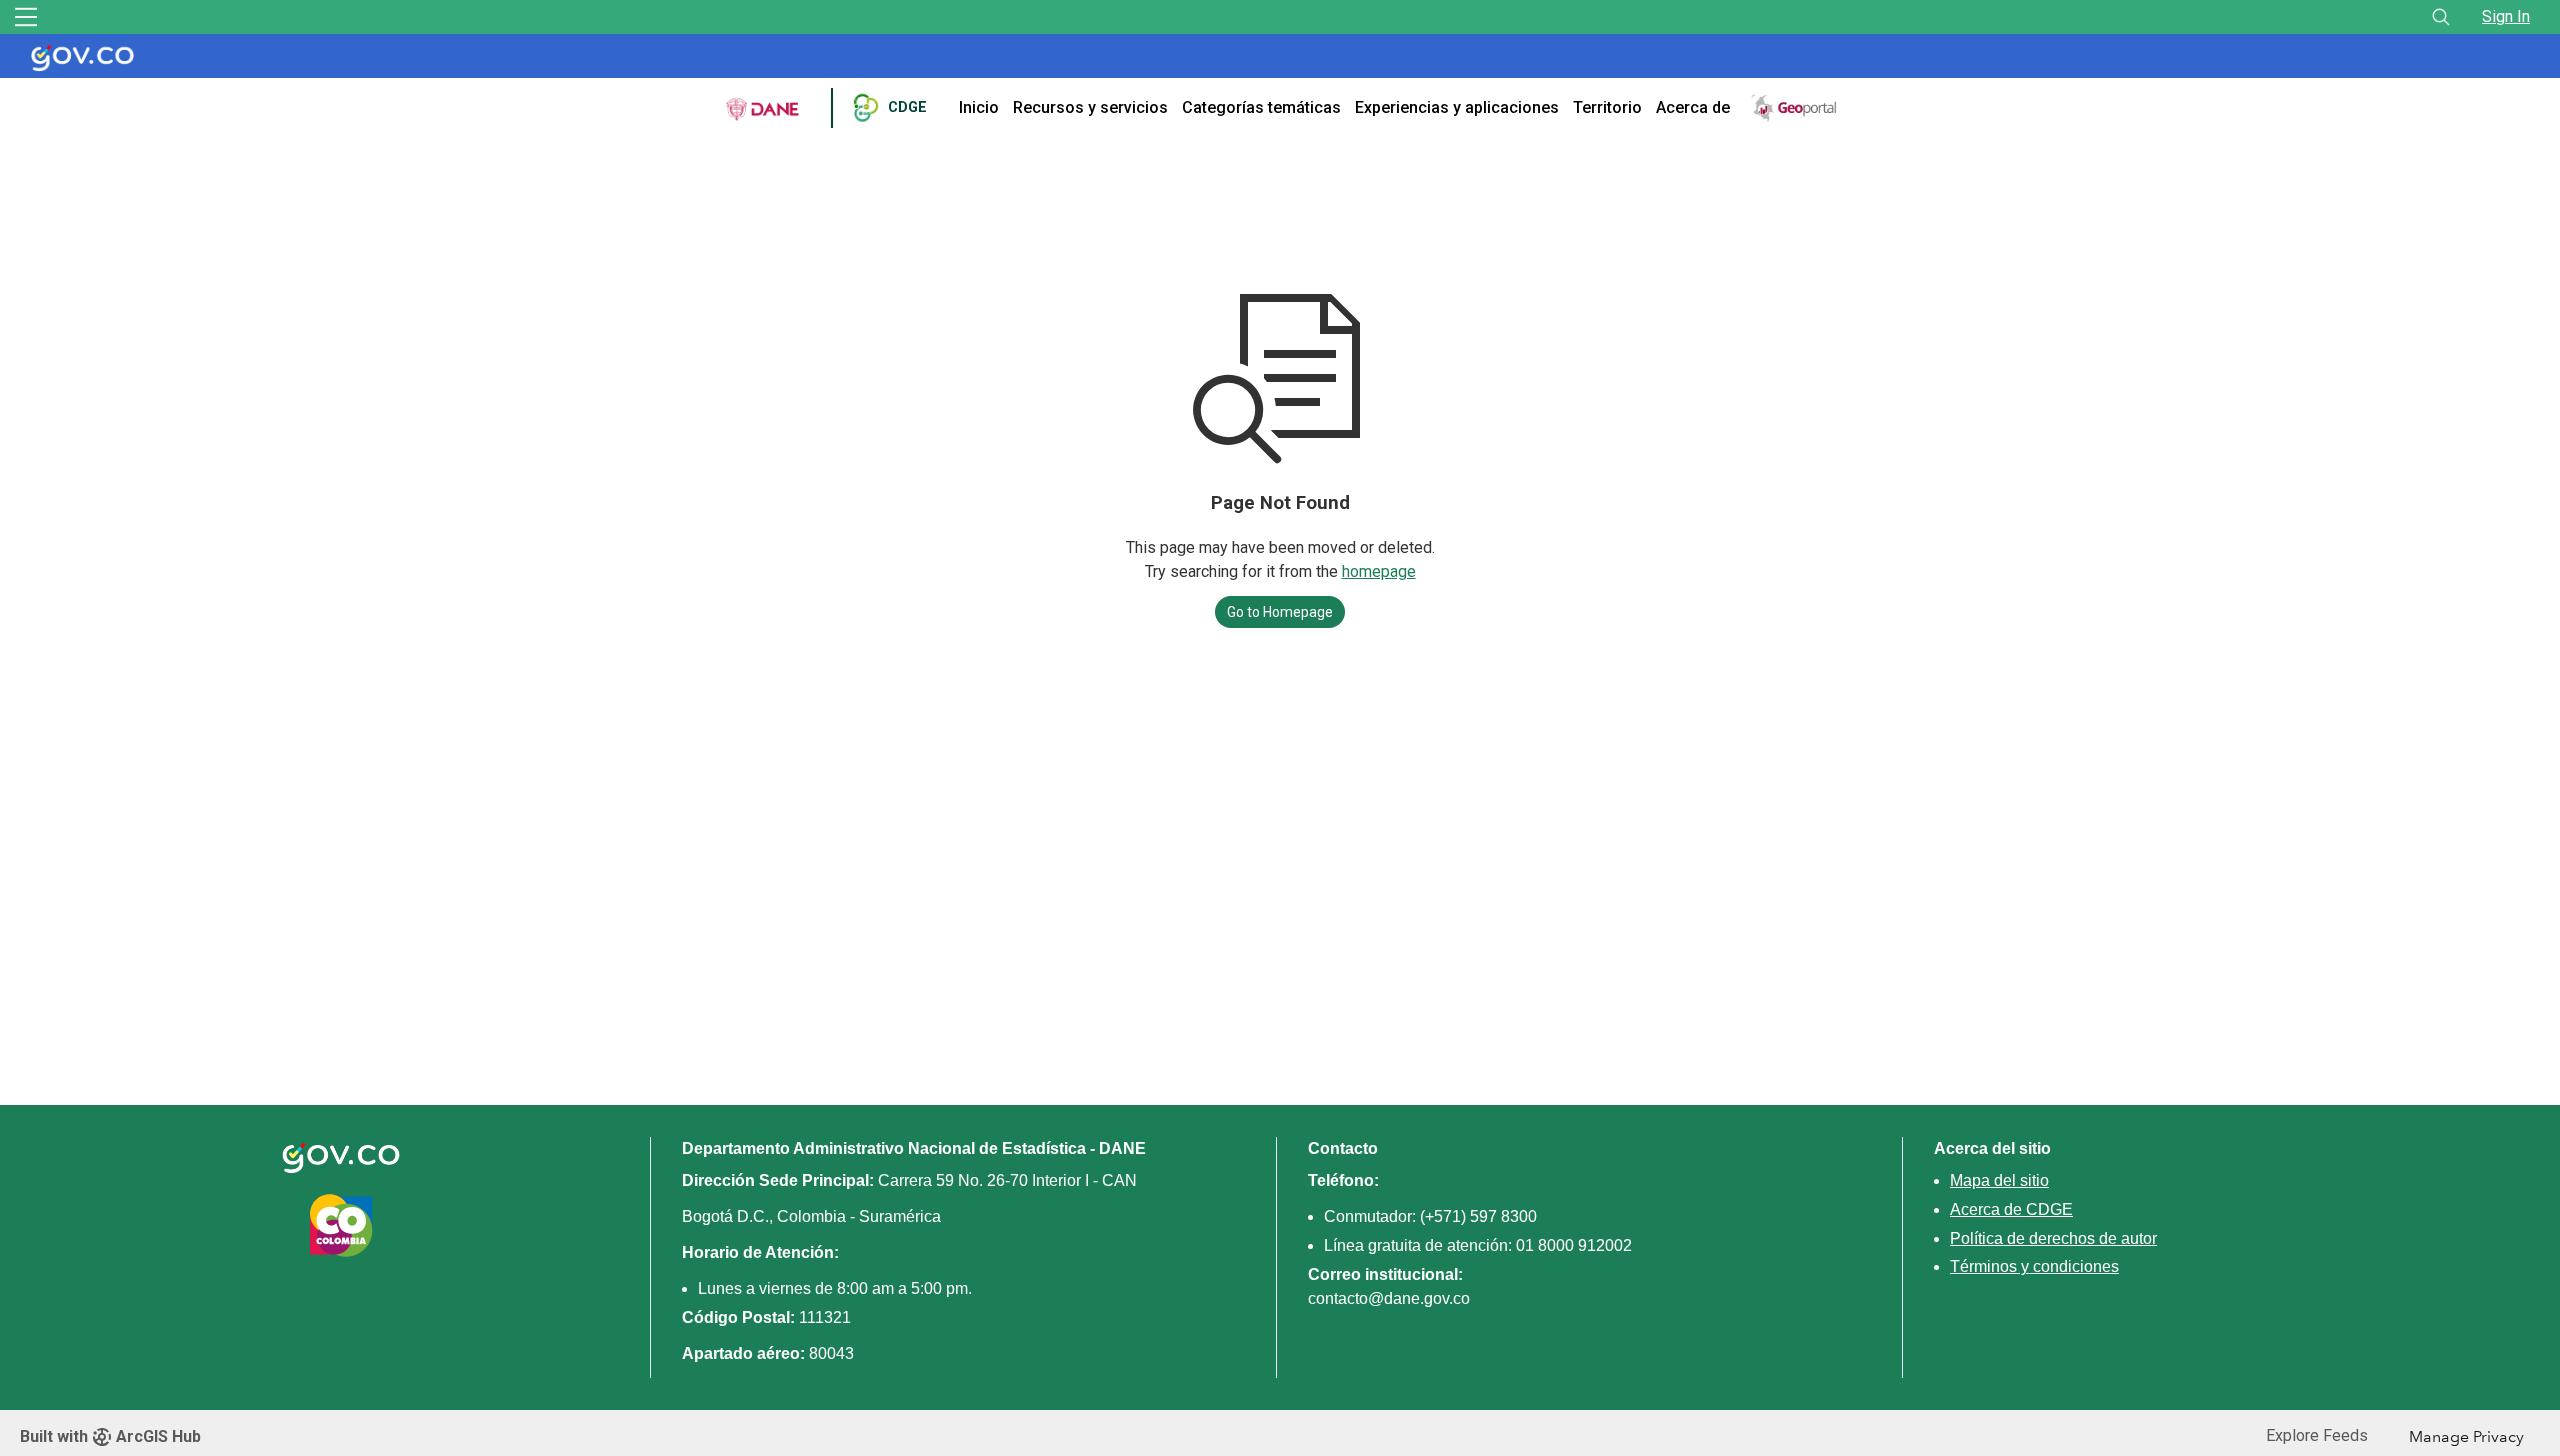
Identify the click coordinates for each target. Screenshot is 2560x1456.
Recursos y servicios (1090, 107)
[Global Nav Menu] (26, 17)
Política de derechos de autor (2053, 1238)
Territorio (1607, 107)
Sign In (2506, 16)
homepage (1379, 571)
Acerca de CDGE (2011, 1209)
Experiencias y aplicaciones (1457, 107)
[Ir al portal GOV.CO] (88, 56)
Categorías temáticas (1261, 107)
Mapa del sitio (1999, 1180)
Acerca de (1693, 107)
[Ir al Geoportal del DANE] (1795, 106)
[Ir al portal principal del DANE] (763, 108)
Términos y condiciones (2034, 1266)
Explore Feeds (2317, 1435)
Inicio (979, 107)
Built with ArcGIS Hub (110, 1436)
